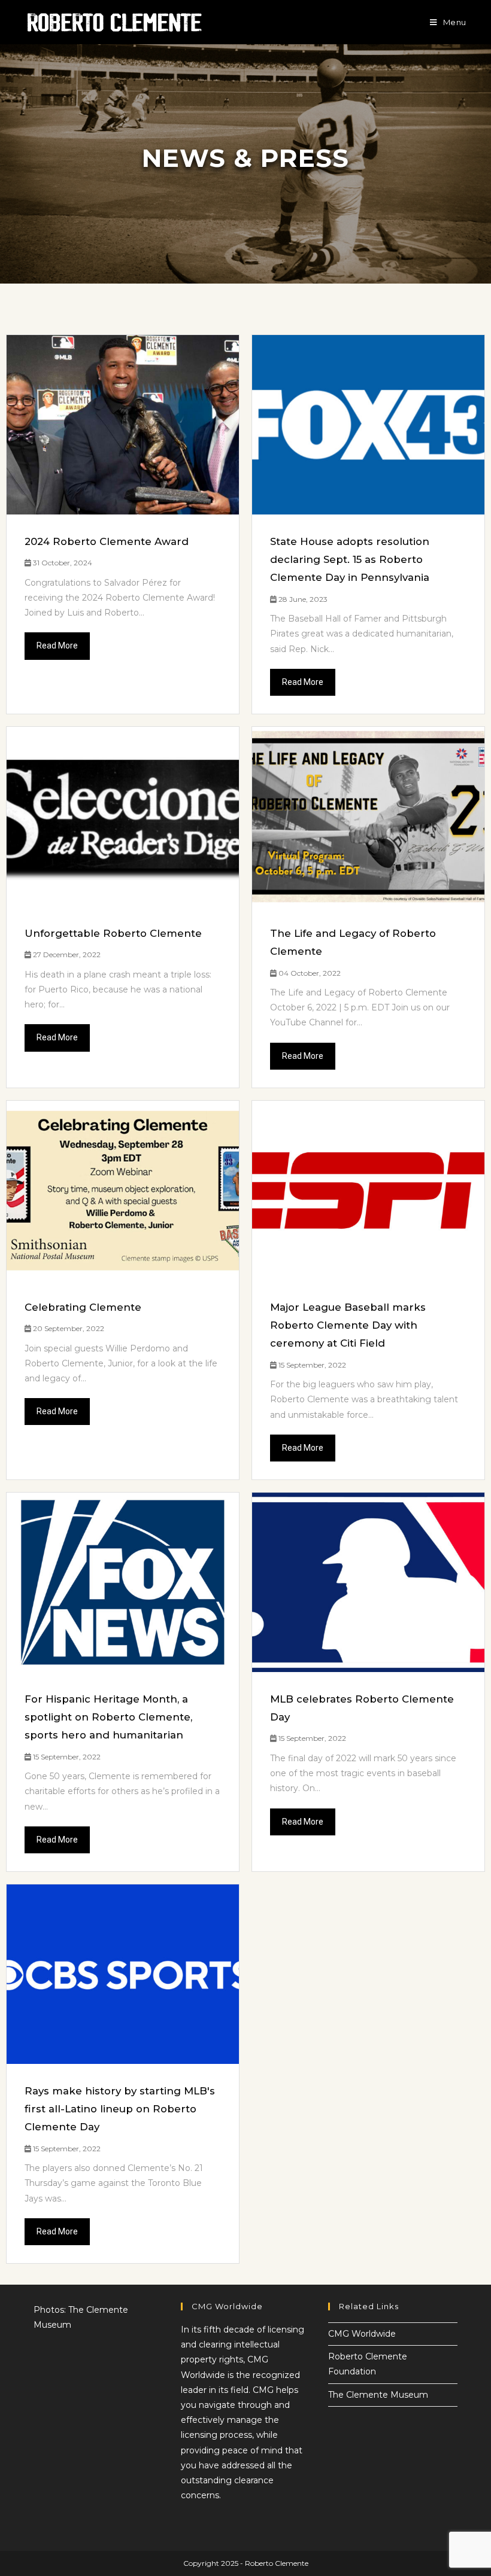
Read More (57, 645)
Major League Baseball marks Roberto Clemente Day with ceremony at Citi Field (348, 1325)
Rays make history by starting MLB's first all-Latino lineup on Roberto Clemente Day (120, 2109)
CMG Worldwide (362, 2334)
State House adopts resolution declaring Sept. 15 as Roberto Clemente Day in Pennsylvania (350, 559)
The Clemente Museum (378, 2395)
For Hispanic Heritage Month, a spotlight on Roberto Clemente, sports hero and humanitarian (108, 1717)
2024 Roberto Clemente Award (107, 541)
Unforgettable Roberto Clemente (113, 933)
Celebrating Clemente (83, 1307)
